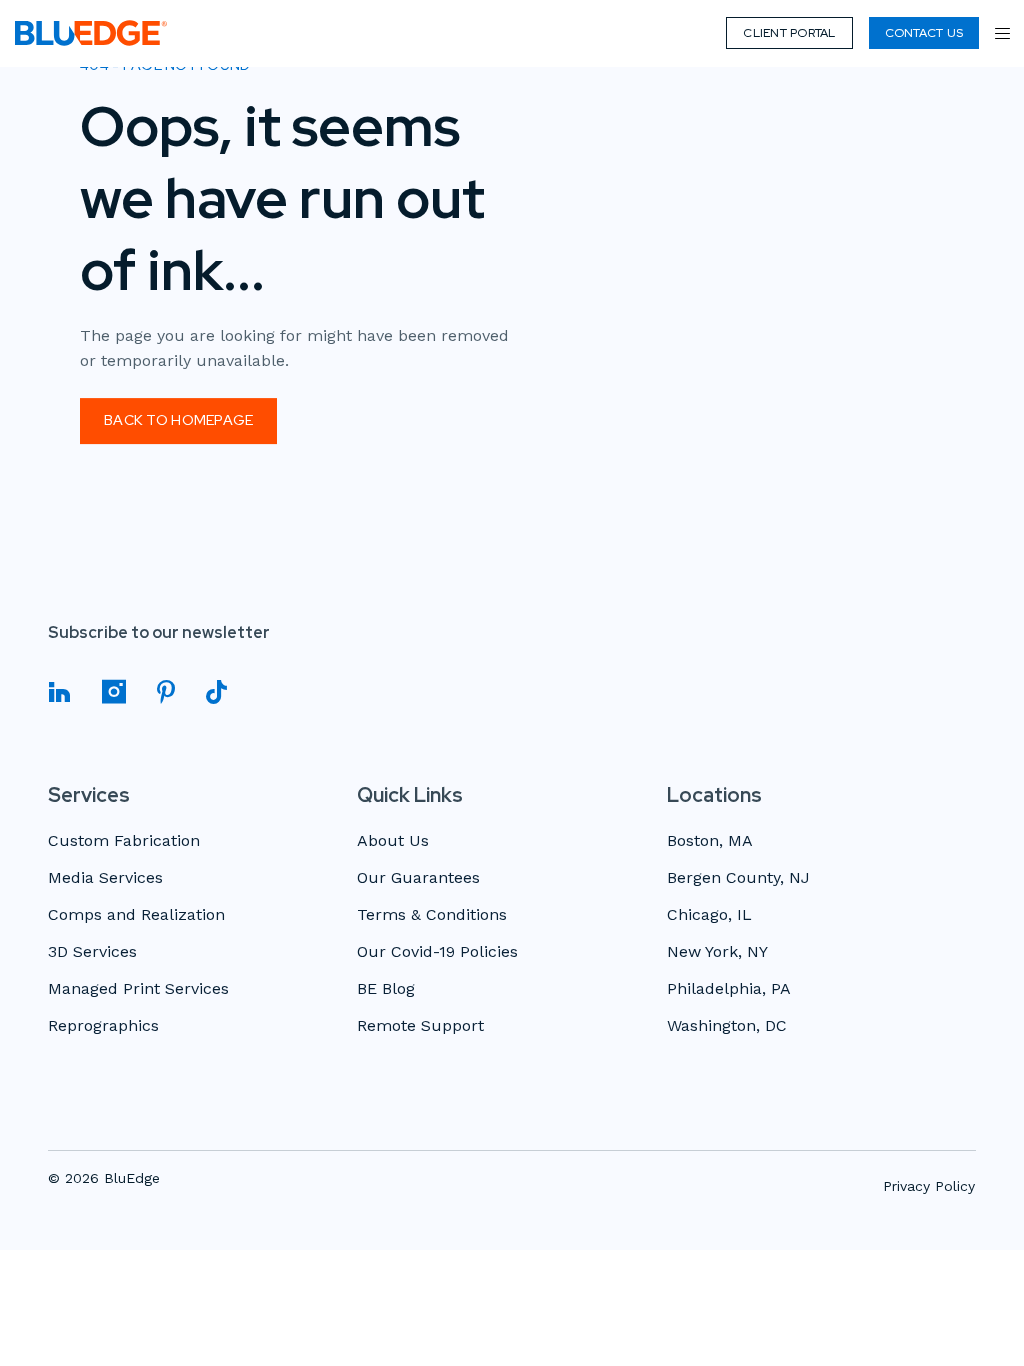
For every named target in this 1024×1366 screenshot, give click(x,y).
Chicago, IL (709, 915)
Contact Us (924, 33)
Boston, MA (710, 841)
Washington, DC (727, 1026)
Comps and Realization (136, 915)
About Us (393, 841)
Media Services (105, 878)
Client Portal (789, 33)
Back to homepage (178, 420)
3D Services (92, 952)
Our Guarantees (418, 878)
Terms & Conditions (432, 915)
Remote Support (420, 1026)
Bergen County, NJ (738, 878)
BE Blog (386, 989)
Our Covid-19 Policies (437, 952)
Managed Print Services (138, 989)
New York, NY (717, 952)
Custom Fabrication (124, 841)
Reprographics (103, 1026)
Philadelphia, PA (729, 989)
